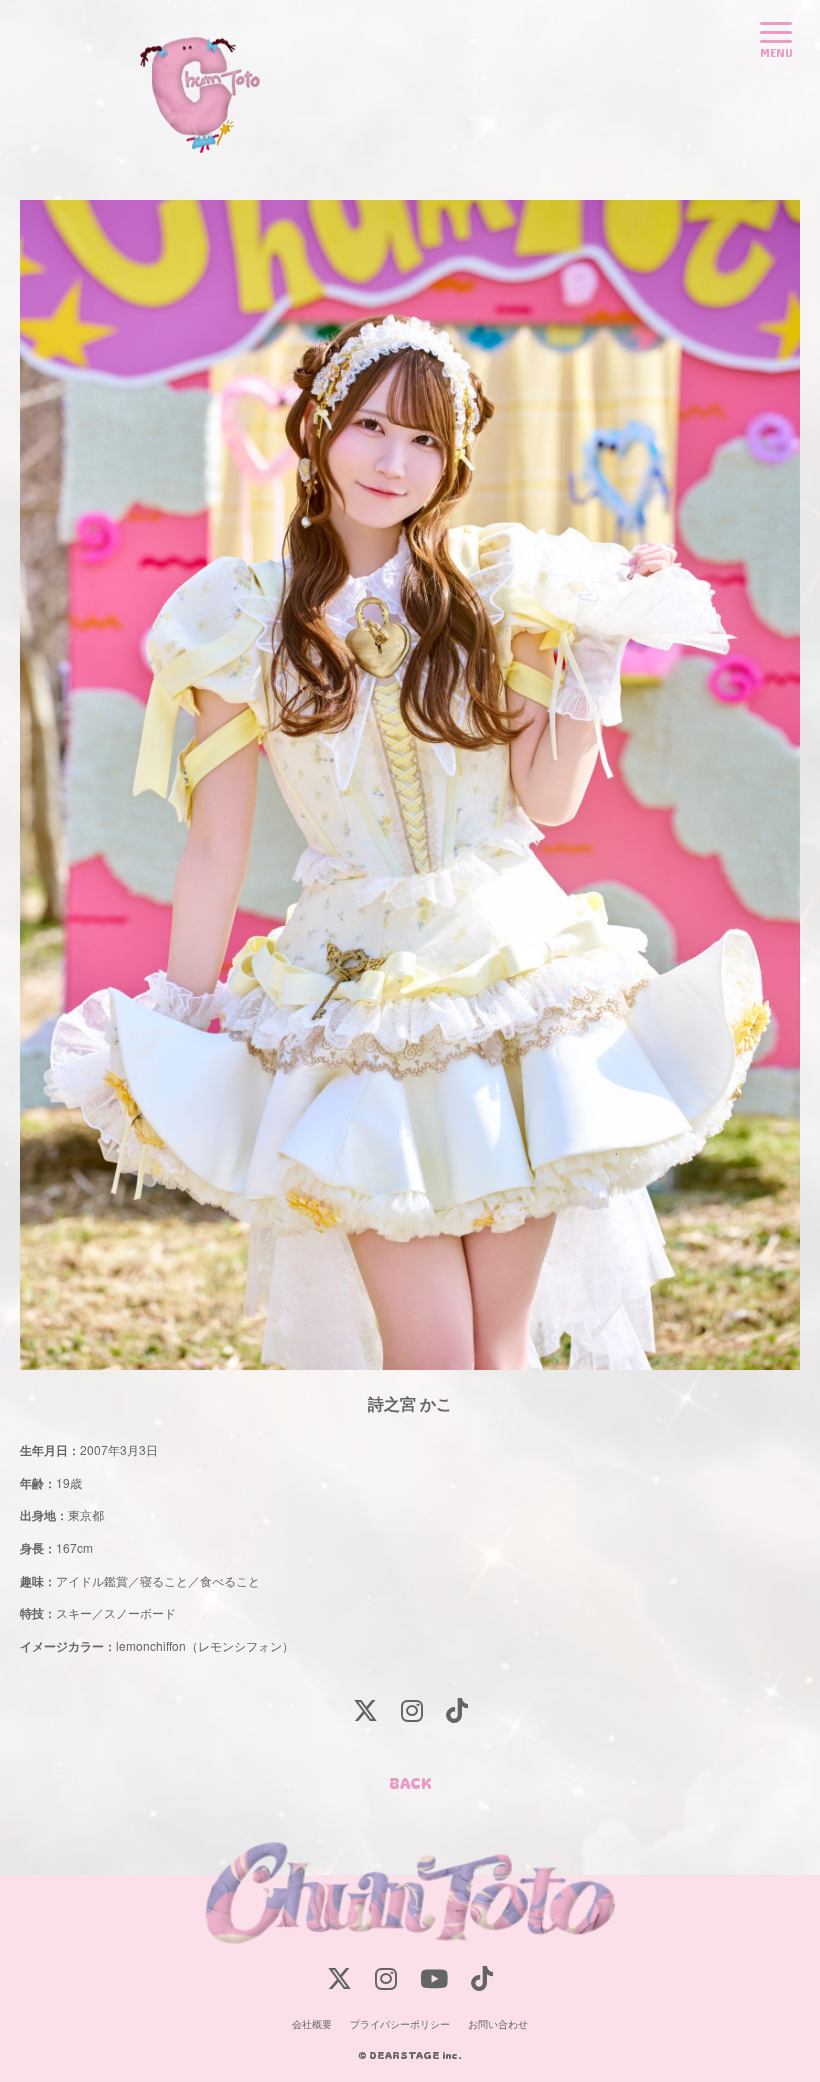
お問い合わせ (498, 2024)
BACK (410, 1782)
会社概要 (312, 2024)
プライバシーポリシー (400, 2024)
